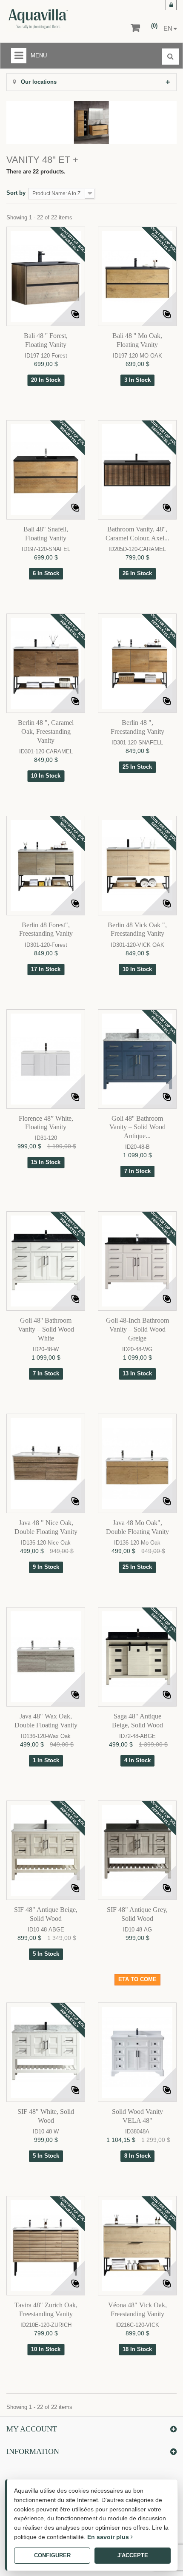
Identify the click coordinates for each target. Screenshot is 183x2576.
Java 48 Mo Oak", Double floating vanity (137, 1527)
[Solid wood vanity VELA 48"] (137, 2052)
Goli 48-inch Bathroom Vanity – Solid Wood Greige (137, 1329)
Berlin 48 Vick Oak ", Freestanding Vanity (137, 929)
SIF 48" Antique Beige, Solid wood (46, 1914)
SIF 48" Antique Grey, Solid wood (137, 1914)
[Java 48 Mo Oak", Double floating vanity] (137, 1463)
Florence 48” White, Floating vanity (46, 1123)
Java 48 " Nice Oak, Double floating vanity (46, 1527)
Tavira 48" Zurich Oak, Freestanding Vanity (46, 2309)
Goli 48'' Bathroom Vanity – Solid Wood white (46, 1329)
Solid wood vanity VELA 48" (137, 2116)
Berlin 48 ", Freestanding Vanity (137, 727)
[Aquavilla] (60, 19)
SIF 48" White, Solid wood (46, 2116)
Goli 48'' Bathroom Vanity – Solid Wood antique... (137, 1127)
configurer (52, 2555)
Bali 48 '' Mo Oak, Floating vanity (137, 340)
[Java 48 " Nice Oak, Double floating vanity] (46, 1463)
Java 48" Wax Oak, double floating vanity (46, 1721)
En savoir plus (109, 2537)
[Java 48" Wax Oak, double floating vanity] (46, 1657)
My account (32, 2429)
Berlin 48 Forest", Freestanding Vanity (46, 929)
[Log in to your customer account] (171, 5)
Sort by (16, 193)
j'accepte (133, 2555)
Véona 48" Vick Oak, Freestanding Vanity (137, 2309)
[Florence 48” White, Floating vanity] (46, 1059)
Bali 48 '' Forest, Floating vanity (46, 340)
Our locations (38, 82)
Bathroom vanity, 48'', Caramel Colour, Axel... (137, 534)
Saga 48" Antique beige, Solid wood (137, 1721)
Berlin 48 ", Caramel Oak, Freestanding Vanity (46, 731)
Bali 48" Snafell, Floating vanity (46, 534)
